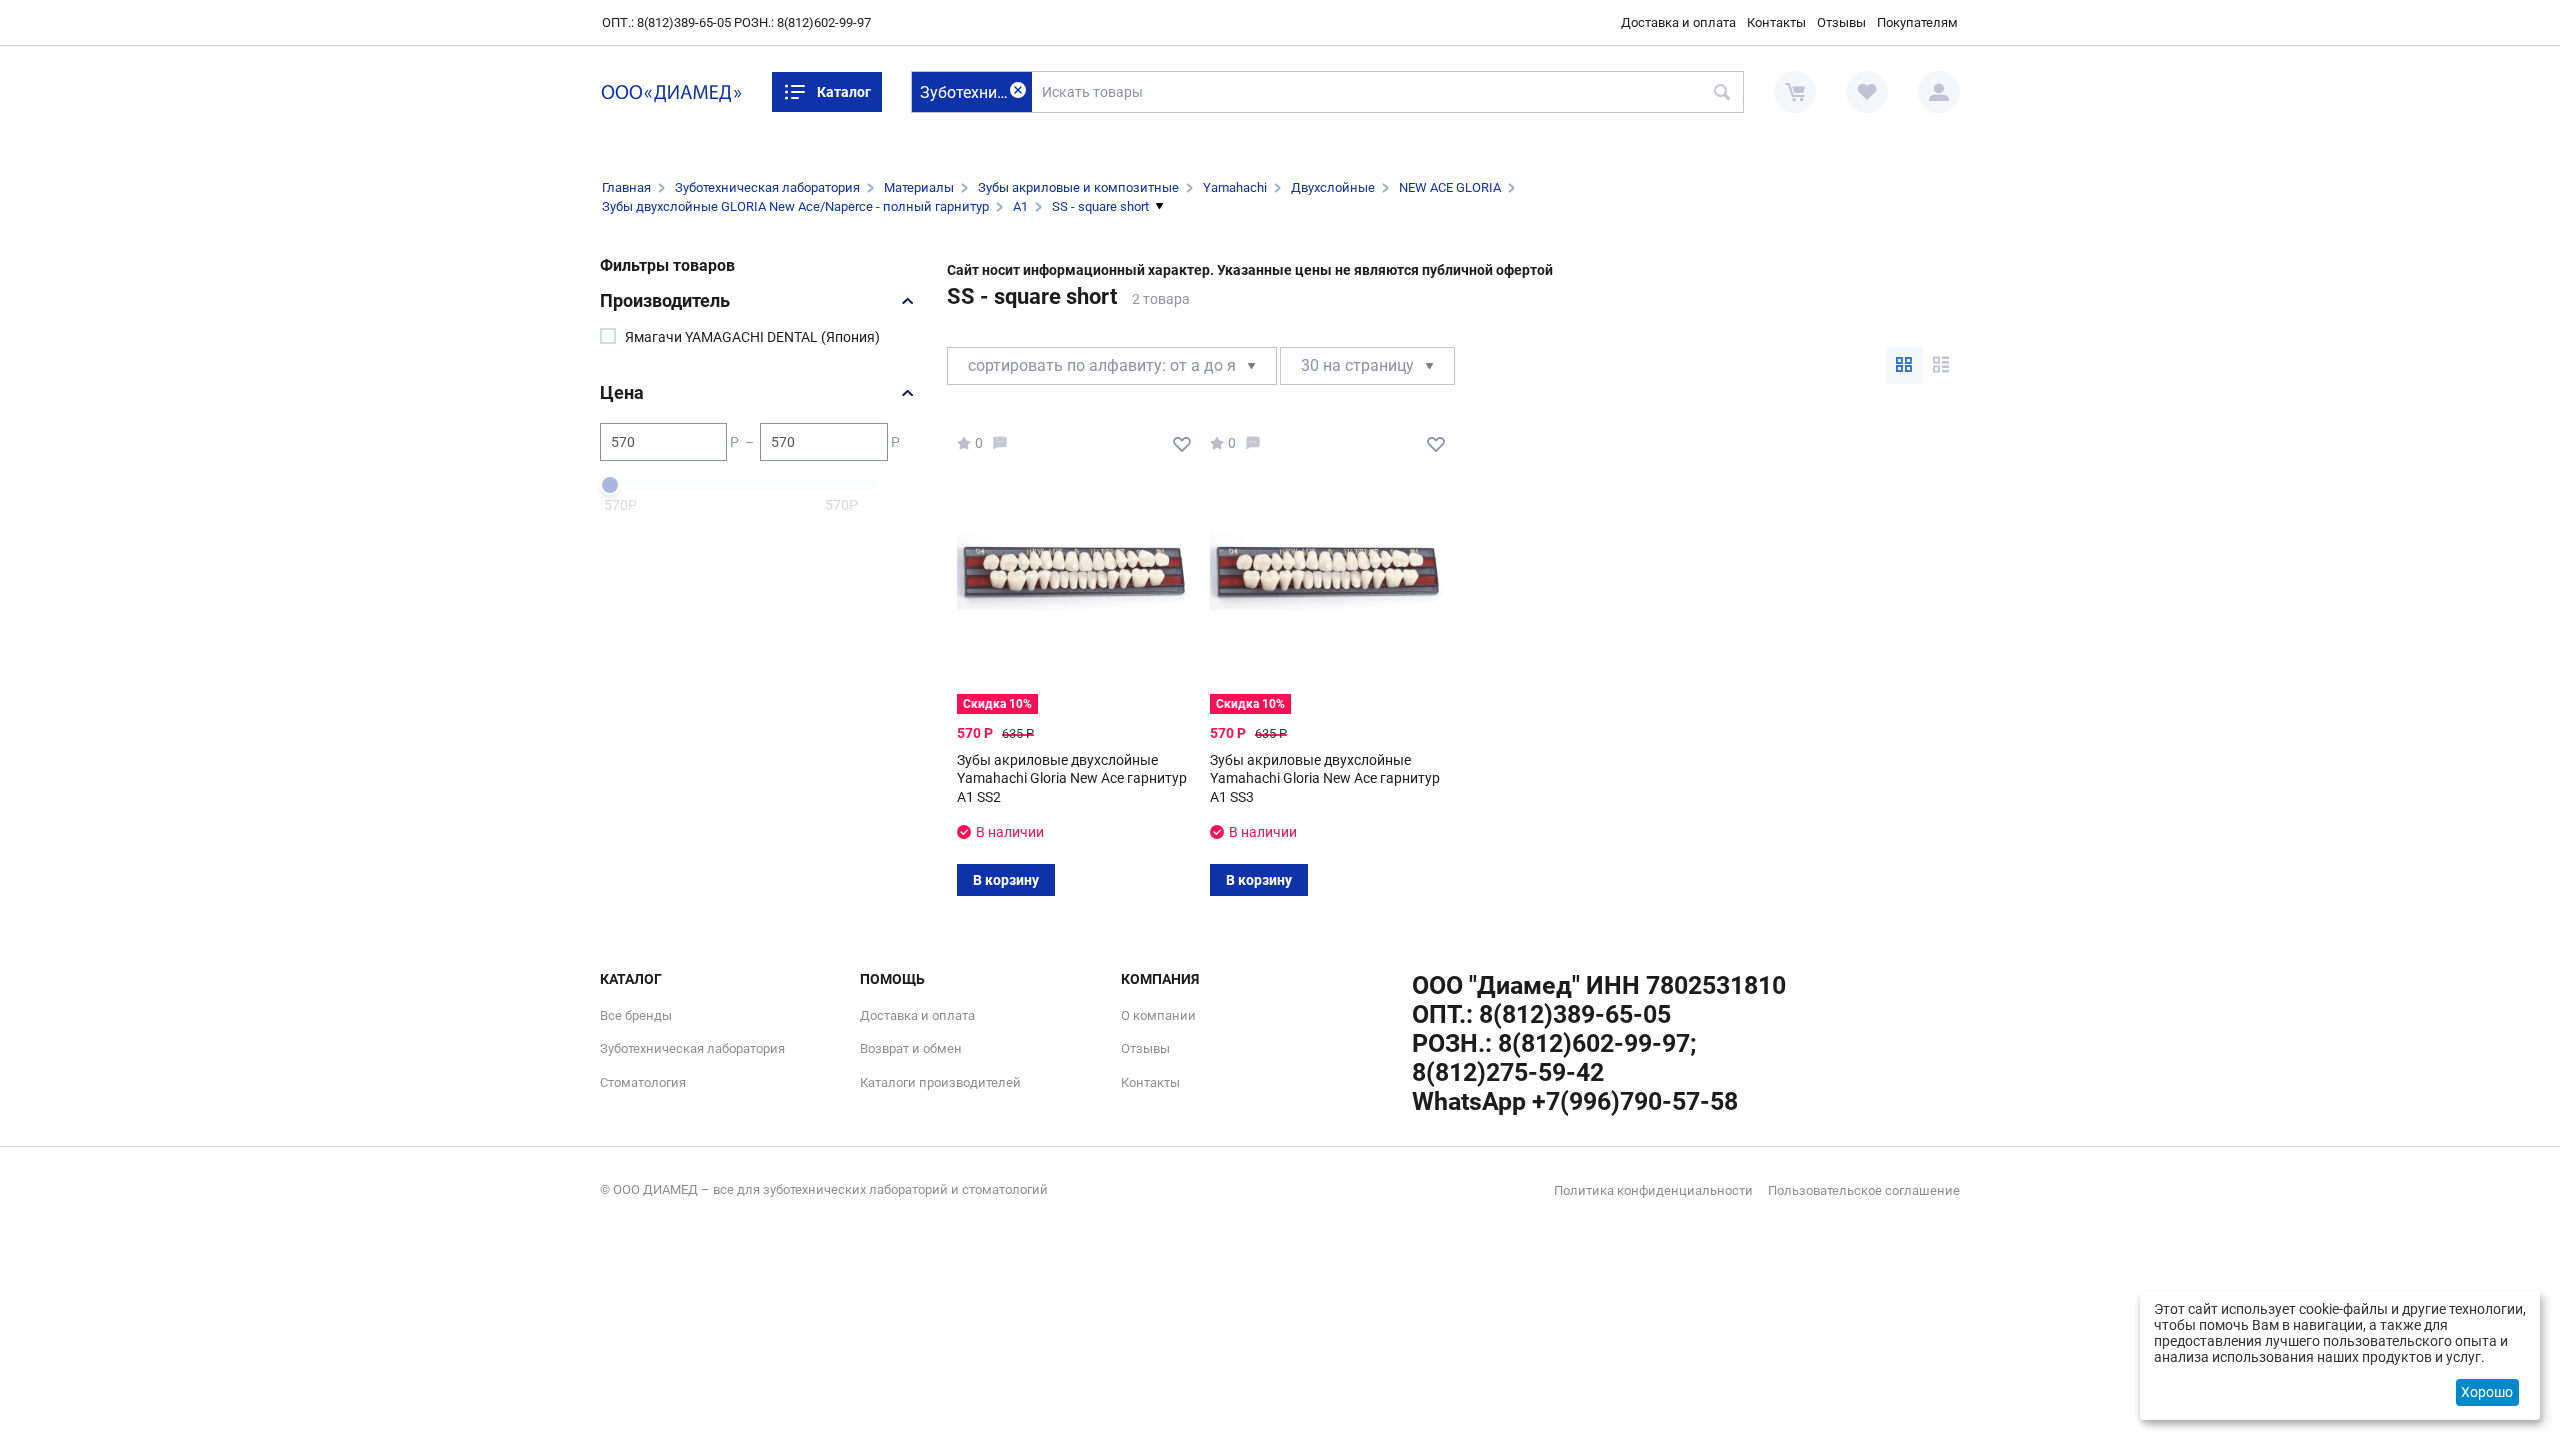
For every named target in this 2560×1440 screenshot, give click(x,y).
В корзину (1006, 880)
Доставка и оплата (1678, 22)
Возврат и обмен (911, 1048)
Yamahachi (1235, 187)
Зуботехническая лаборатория (767, 187)
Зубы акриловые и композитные (1078, 187)
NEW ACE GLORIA (1450, 187)
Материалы (919, 187)
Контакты (1776, 22)
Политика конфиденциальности (1653, 1190)
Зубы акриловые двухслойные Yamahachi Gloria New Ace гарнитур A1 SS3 (1325, 778)
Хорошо (2487, 1392)
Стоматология (643, 1082)
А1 (1020, 206)
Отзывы (1841, 22)
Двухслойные (1333, 187)
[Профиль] (1939, 92)
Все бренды (636, 1015)
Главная (626, 187)
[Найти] (1723, 92)
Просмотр (1066, 581)
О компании (1158, 1015)
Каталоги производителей (940, 1082)
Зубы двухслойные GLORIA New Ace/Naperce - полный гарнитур (795, 206)
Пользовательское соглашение (1864, 1190)
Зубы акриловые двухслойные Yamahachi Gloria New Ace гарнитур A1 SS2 (1072, 778)
